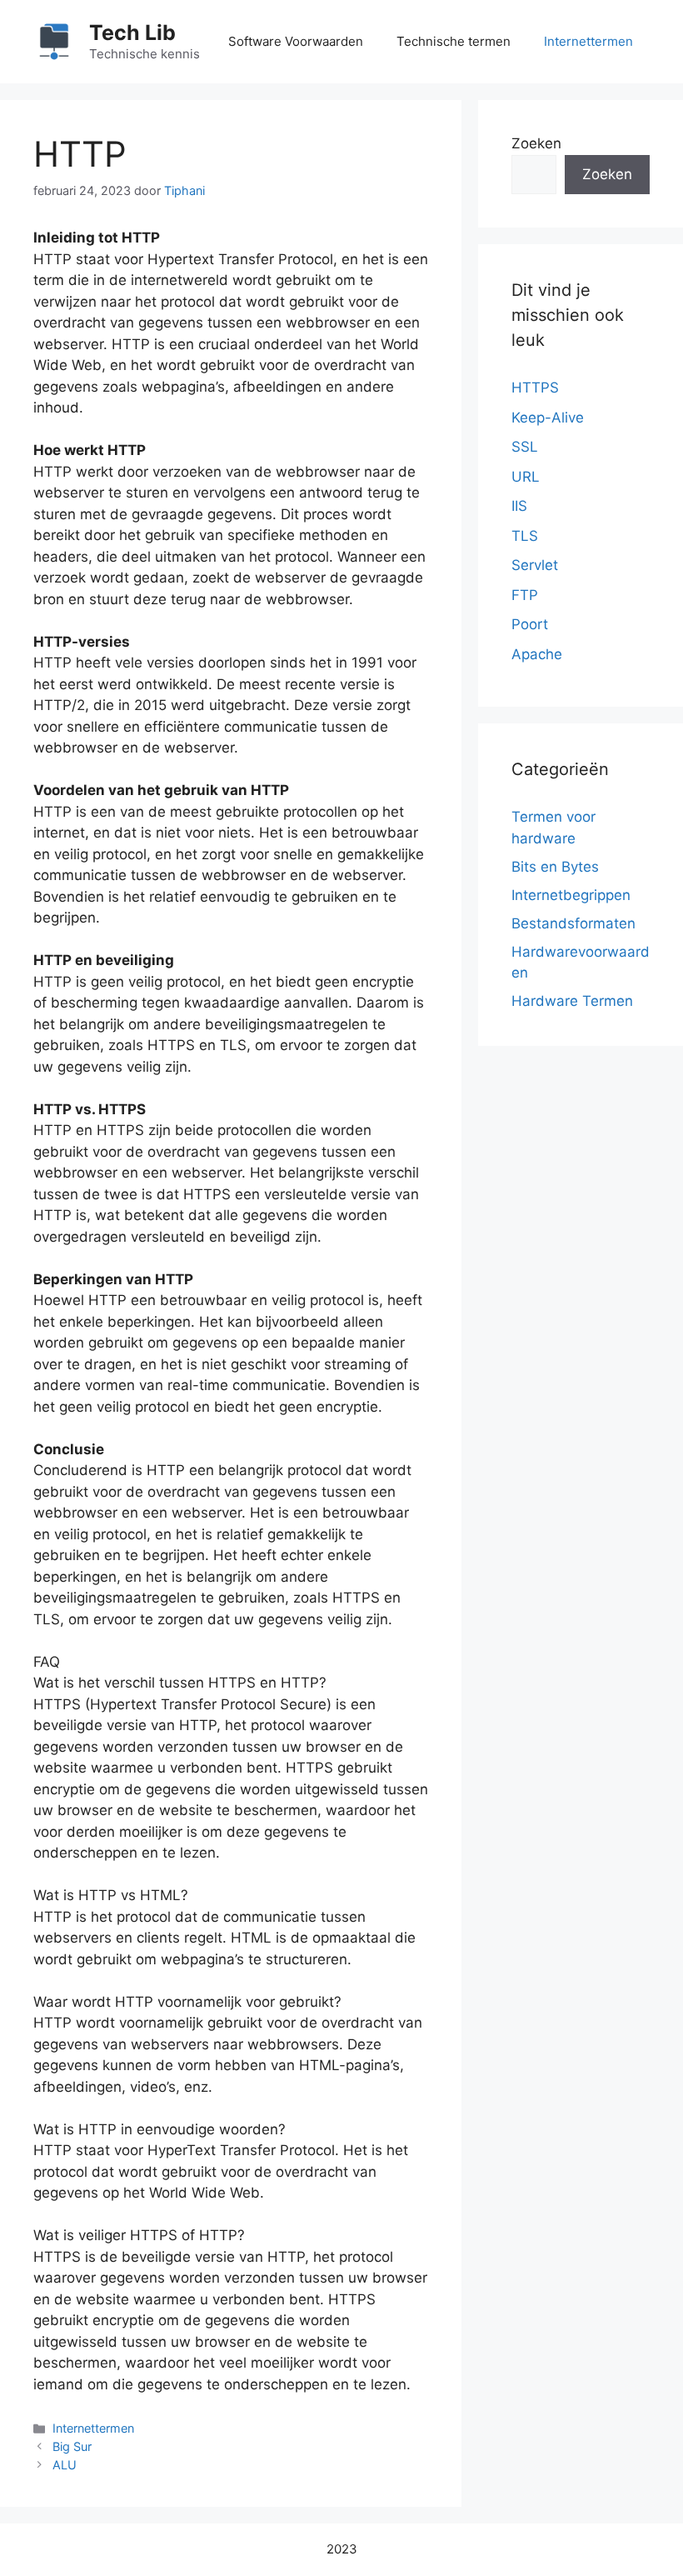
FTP (525, 595)
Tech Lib (132, 33)
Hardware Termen (572, 1001)
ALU (65, 2465)
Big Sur (72, 2446)
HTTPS (535, 388)
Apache (537, 654)
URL (526, 477)
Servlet (535, 565)
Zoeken (536, 143)
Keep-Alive (548, 418)
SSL (525, 447)
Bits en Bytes (555, 867)
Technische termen (454, 41)
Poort (530, 624)
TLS (525, 536)
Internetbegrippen (571, 895)
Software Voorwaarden (296, 41)
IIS (519, 506)
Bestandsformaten (573, 923)
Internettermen (588, 41)
